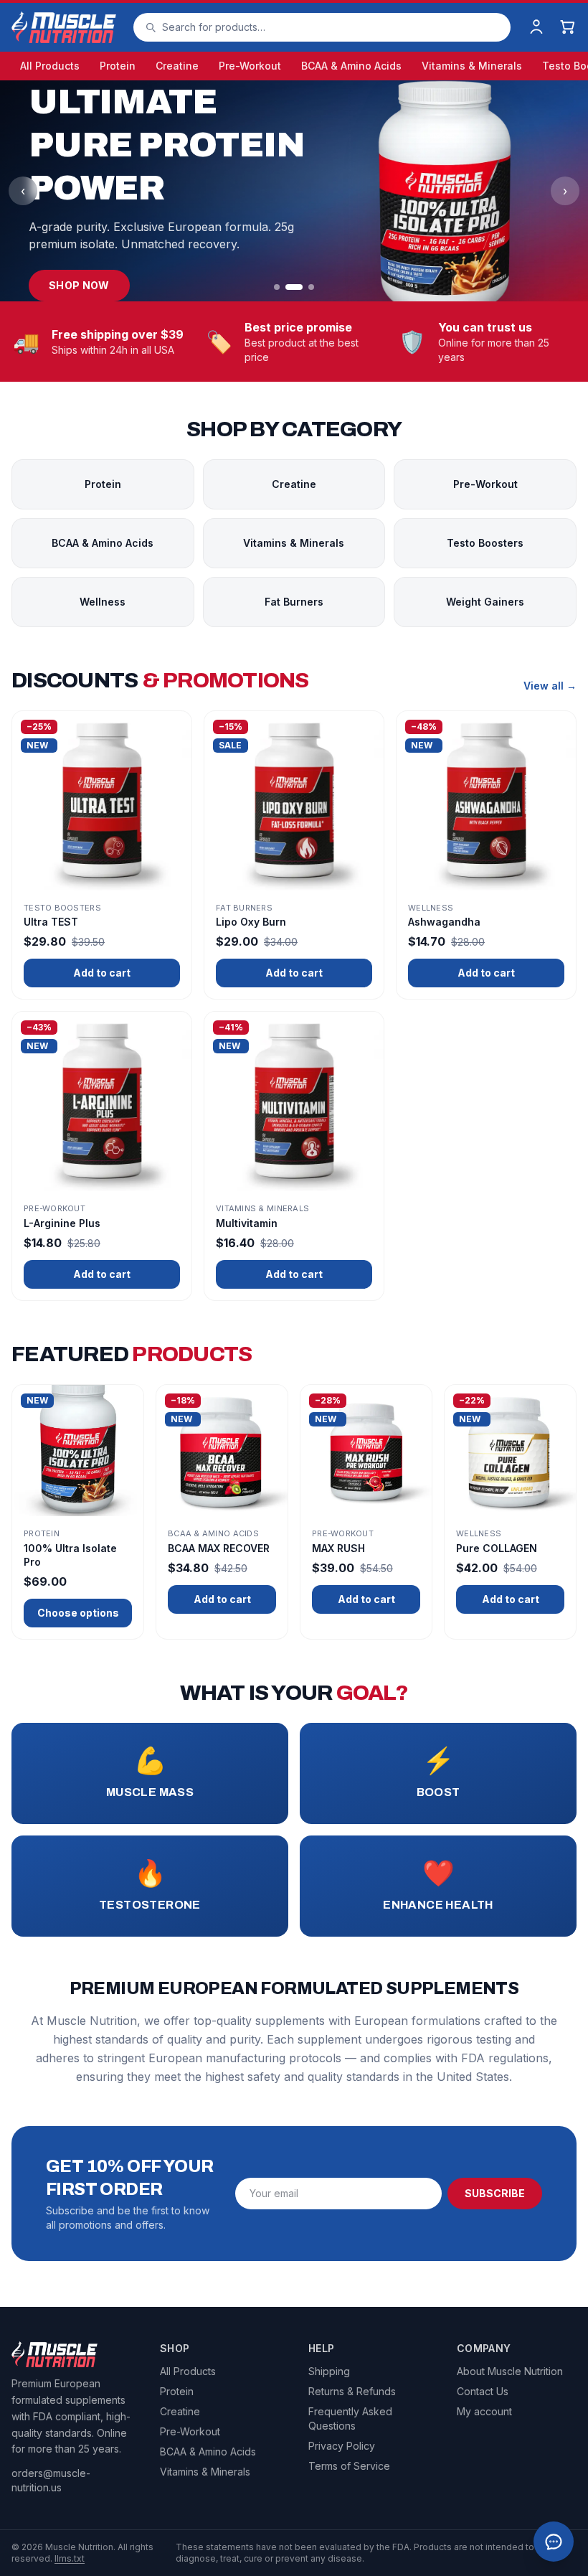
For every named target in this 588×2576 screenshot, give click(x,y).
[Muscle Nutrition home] (64, 27)
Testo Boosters (485, 543)
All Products (50, 66)
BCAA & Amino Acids (351, 66)
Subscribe (495, 2193)
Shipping (329, 2371)
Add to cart (102, 973)
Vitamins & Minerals (472, 66)
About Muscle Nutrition (510, 2371)
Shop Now (79, 285)
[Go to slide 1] (277, 287)
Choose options (78, 1613)
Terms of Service (349, 2466)
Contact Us (483, 2391)
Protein (118, 66)
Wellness (103, 602)
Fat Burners (294, 602)
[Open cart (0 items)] (568, 27)
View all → (550, 686)
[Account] (536, 27)
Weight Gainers (485, 602)
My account (484, 2411)
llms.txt (70, 2558)
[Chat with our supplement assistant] (554, 2542)
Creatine (177, 66)
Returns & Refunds (352, 2391)
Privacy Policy (342, 2446)
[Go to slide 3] (311, 287)
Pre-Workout (250, 66)
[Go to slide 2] (294, 287)
